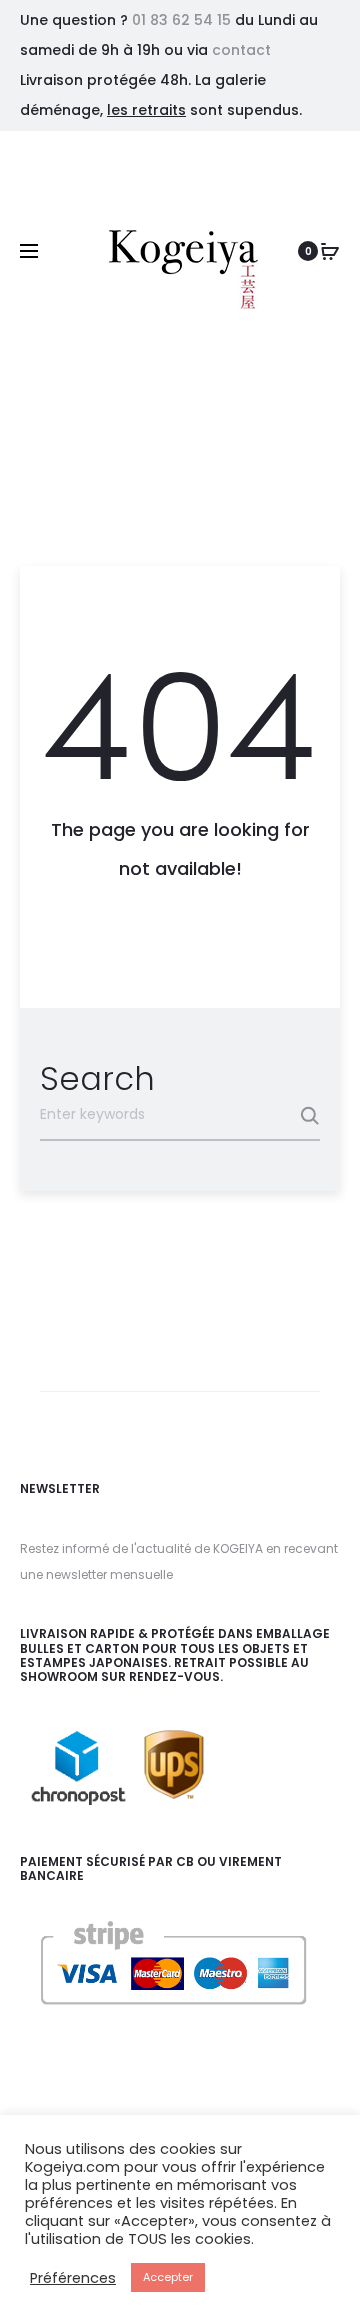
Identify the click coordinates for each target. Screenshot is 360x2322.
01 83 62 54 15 (181, 20)
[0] (330, 251)
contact (241, 50)
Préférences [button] (73, 2278)
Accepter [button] (168, 2277)
